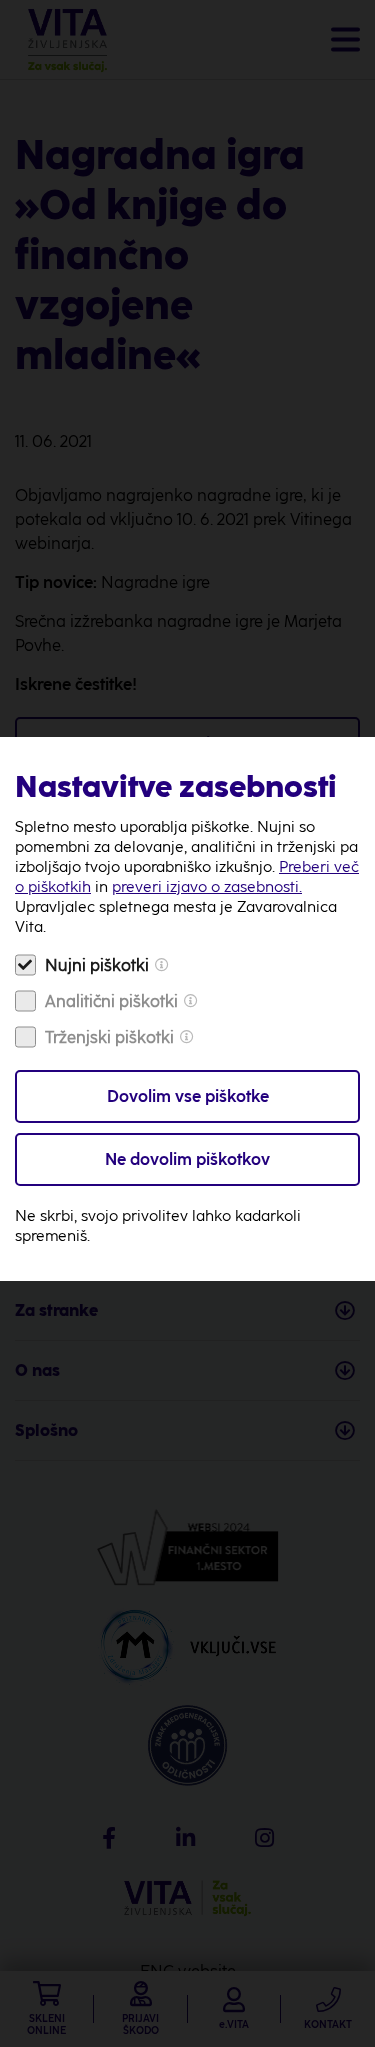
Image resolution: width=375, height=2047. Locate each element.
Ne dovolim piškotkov (187, 1159)
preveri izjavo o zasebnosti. (207, 887)
